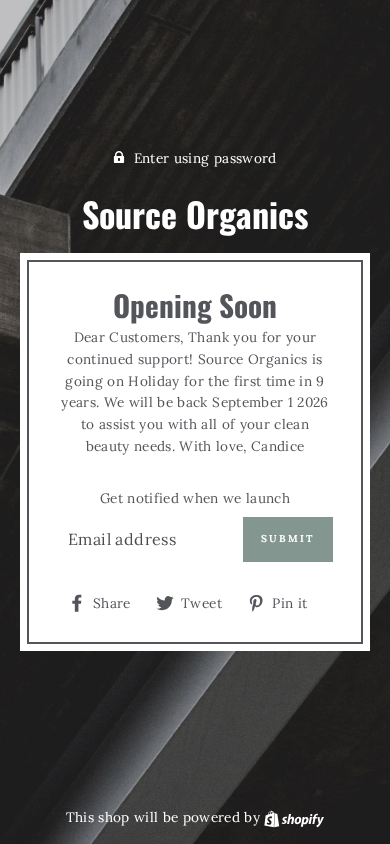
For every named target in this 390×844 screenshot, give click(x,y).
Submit (288, 538)
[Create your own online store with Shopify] (294, 817)
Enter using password (205, 158)
